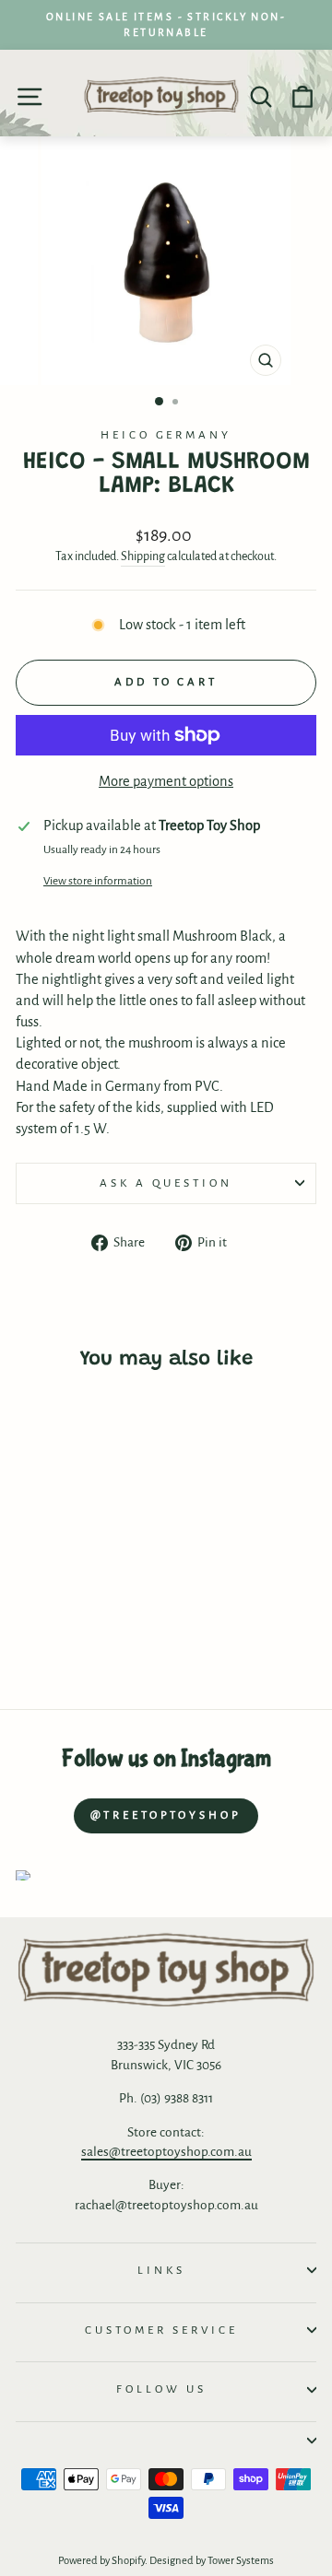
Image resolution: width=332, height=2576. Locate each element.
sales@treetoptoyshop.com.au (166, 2152)
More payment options (166, 781)
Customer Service (161, 2330)
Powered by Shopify (101, 2561)
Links (161, 2270)
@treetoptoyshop (166, 1815)
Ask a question (166, 1183)
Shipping (143, 556)
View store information (98, 881)
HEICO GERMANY (166, 435)
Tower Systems (241, 2561)
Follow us (161, 2389)
